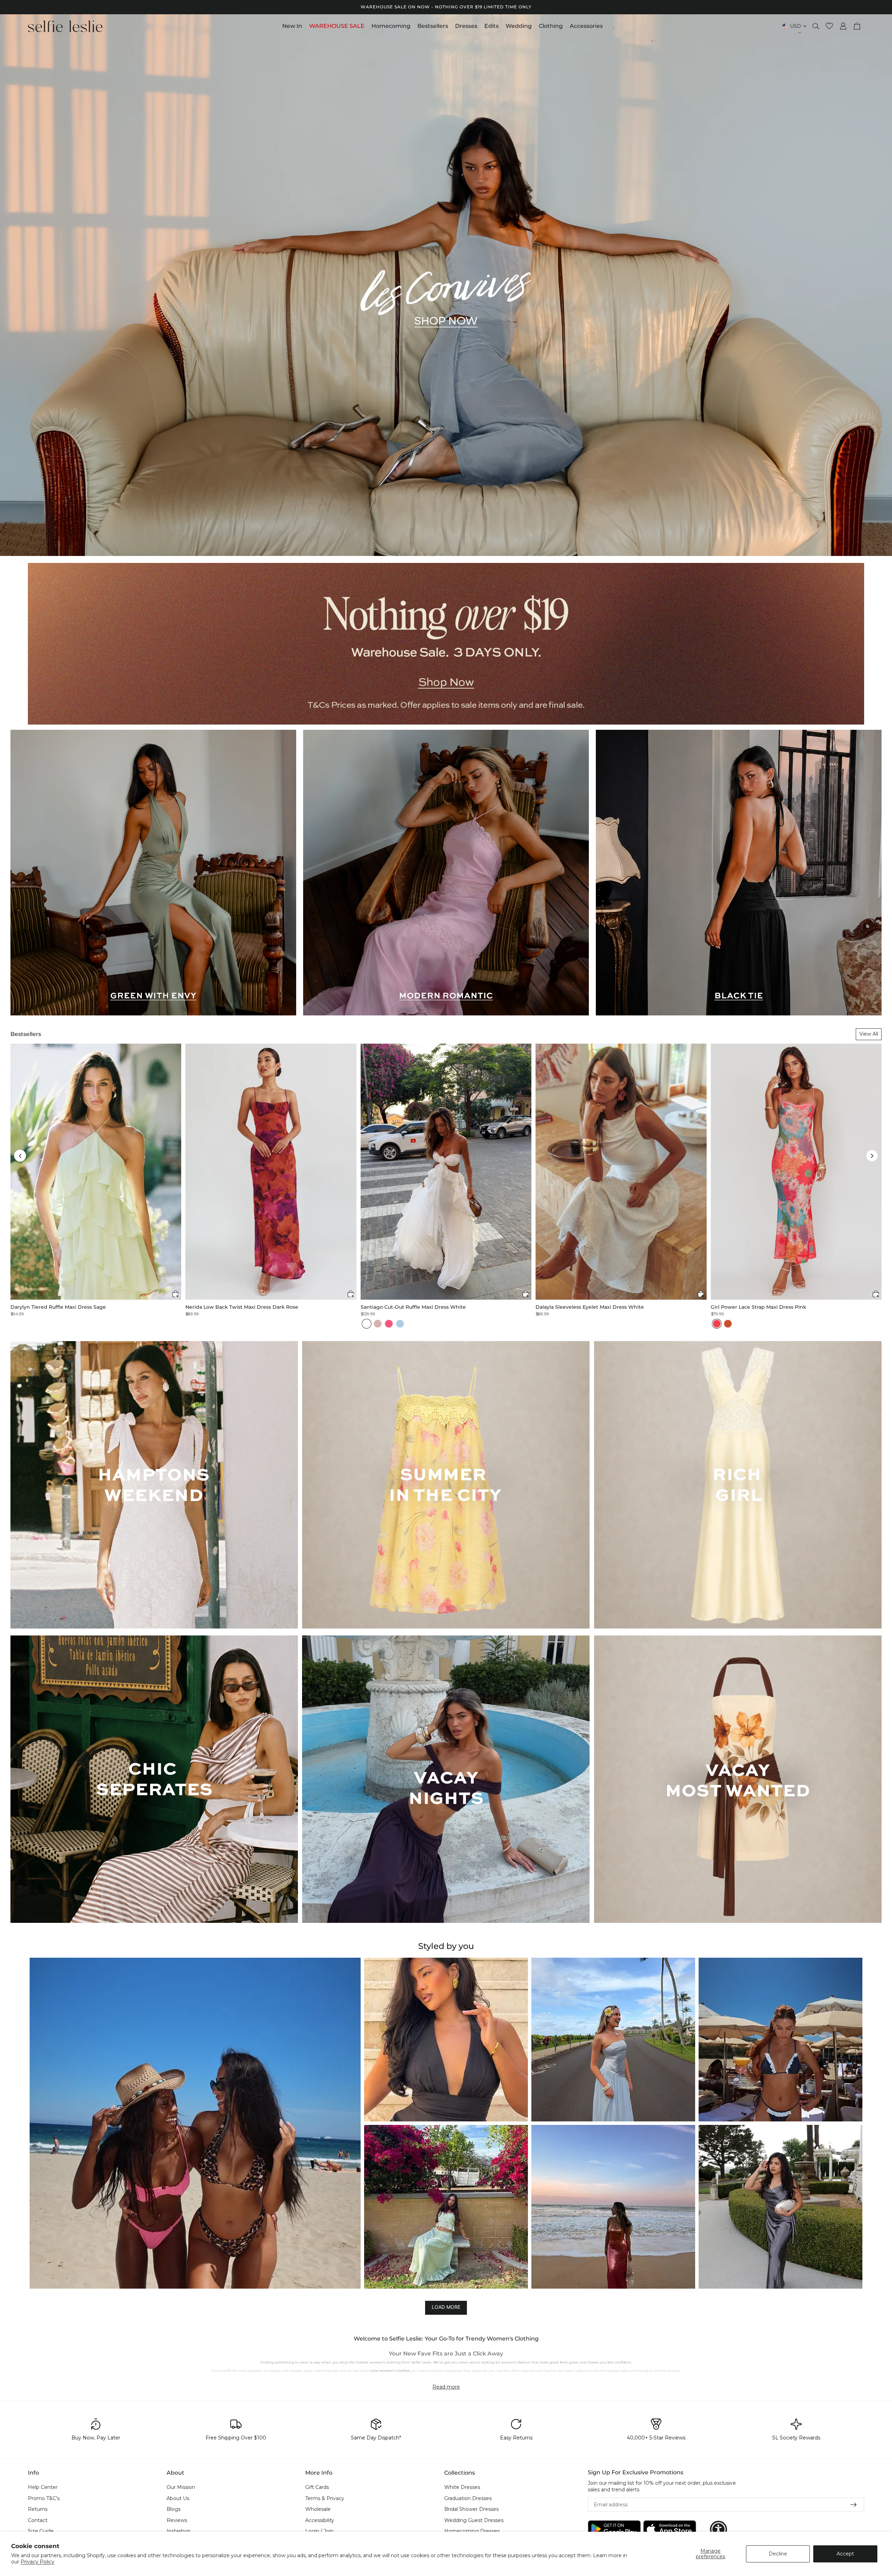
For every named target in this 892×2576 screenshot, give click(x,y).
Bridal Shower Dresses (471, 2509)
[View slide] (446, 285)
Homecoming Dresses (472, 2531)
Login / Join (319, 2531)
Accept (845, 2554)
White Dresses (462, 2487)
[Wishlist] (829, 26)
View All (869, 1034)
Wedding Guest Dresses (474, 2520)
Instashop (179, 2531)
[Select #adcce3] (400, 1324)
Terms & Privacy (325, 2498)
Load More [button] (446, 2307)
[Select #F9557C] (389, 1324)
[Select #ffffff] (367, 1324)
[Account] (843, 26)
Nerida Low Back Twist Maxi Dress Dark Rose (242, 1307)
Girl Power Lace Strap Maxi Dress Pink (759, 1307)
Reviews (177, 2520)
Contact (38, 2520)
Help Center (43, 2487)
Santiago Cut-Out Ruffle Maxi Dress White (413, 1307)
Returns (38, 2509)
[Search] (816, 26)
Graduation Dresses (468, 2498)
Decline (778, 2554)
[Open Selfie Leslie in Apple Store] (670, 2529)
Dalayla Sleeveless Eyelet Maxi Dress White (590, 1307)
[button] (20, 1156)
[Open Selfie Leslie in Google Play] (614, 2529)
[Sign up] (854, 2505)
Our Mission (181, 2487)
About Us (178, 2498)
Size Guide (41, 2531)
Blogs (174, 2509)
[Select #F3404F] (717, 1324)
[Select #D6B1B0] (378, 1324)
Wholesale (318, 2509)
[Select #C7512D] (728, 1324)
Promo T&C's (44, 2498)
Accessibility (320, 2520)
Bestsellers (26, 1034)
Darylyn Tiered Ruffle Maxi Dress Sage (58, 1307)
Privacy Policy (37, 2562)
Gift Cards (317, 2487)
